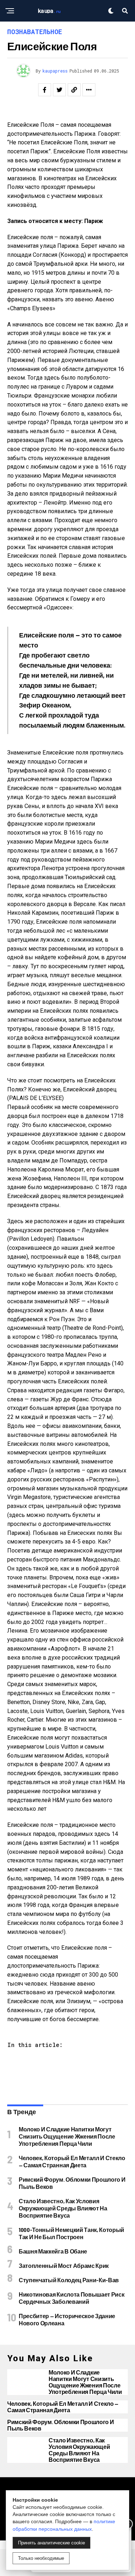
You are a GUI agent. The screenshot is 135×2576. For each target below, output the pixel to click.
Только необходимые (41, 2558)
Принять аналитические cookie (51, 2543)
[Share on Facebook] (45, 90)
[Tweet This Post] (59, 90)
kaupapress (55, 71)
